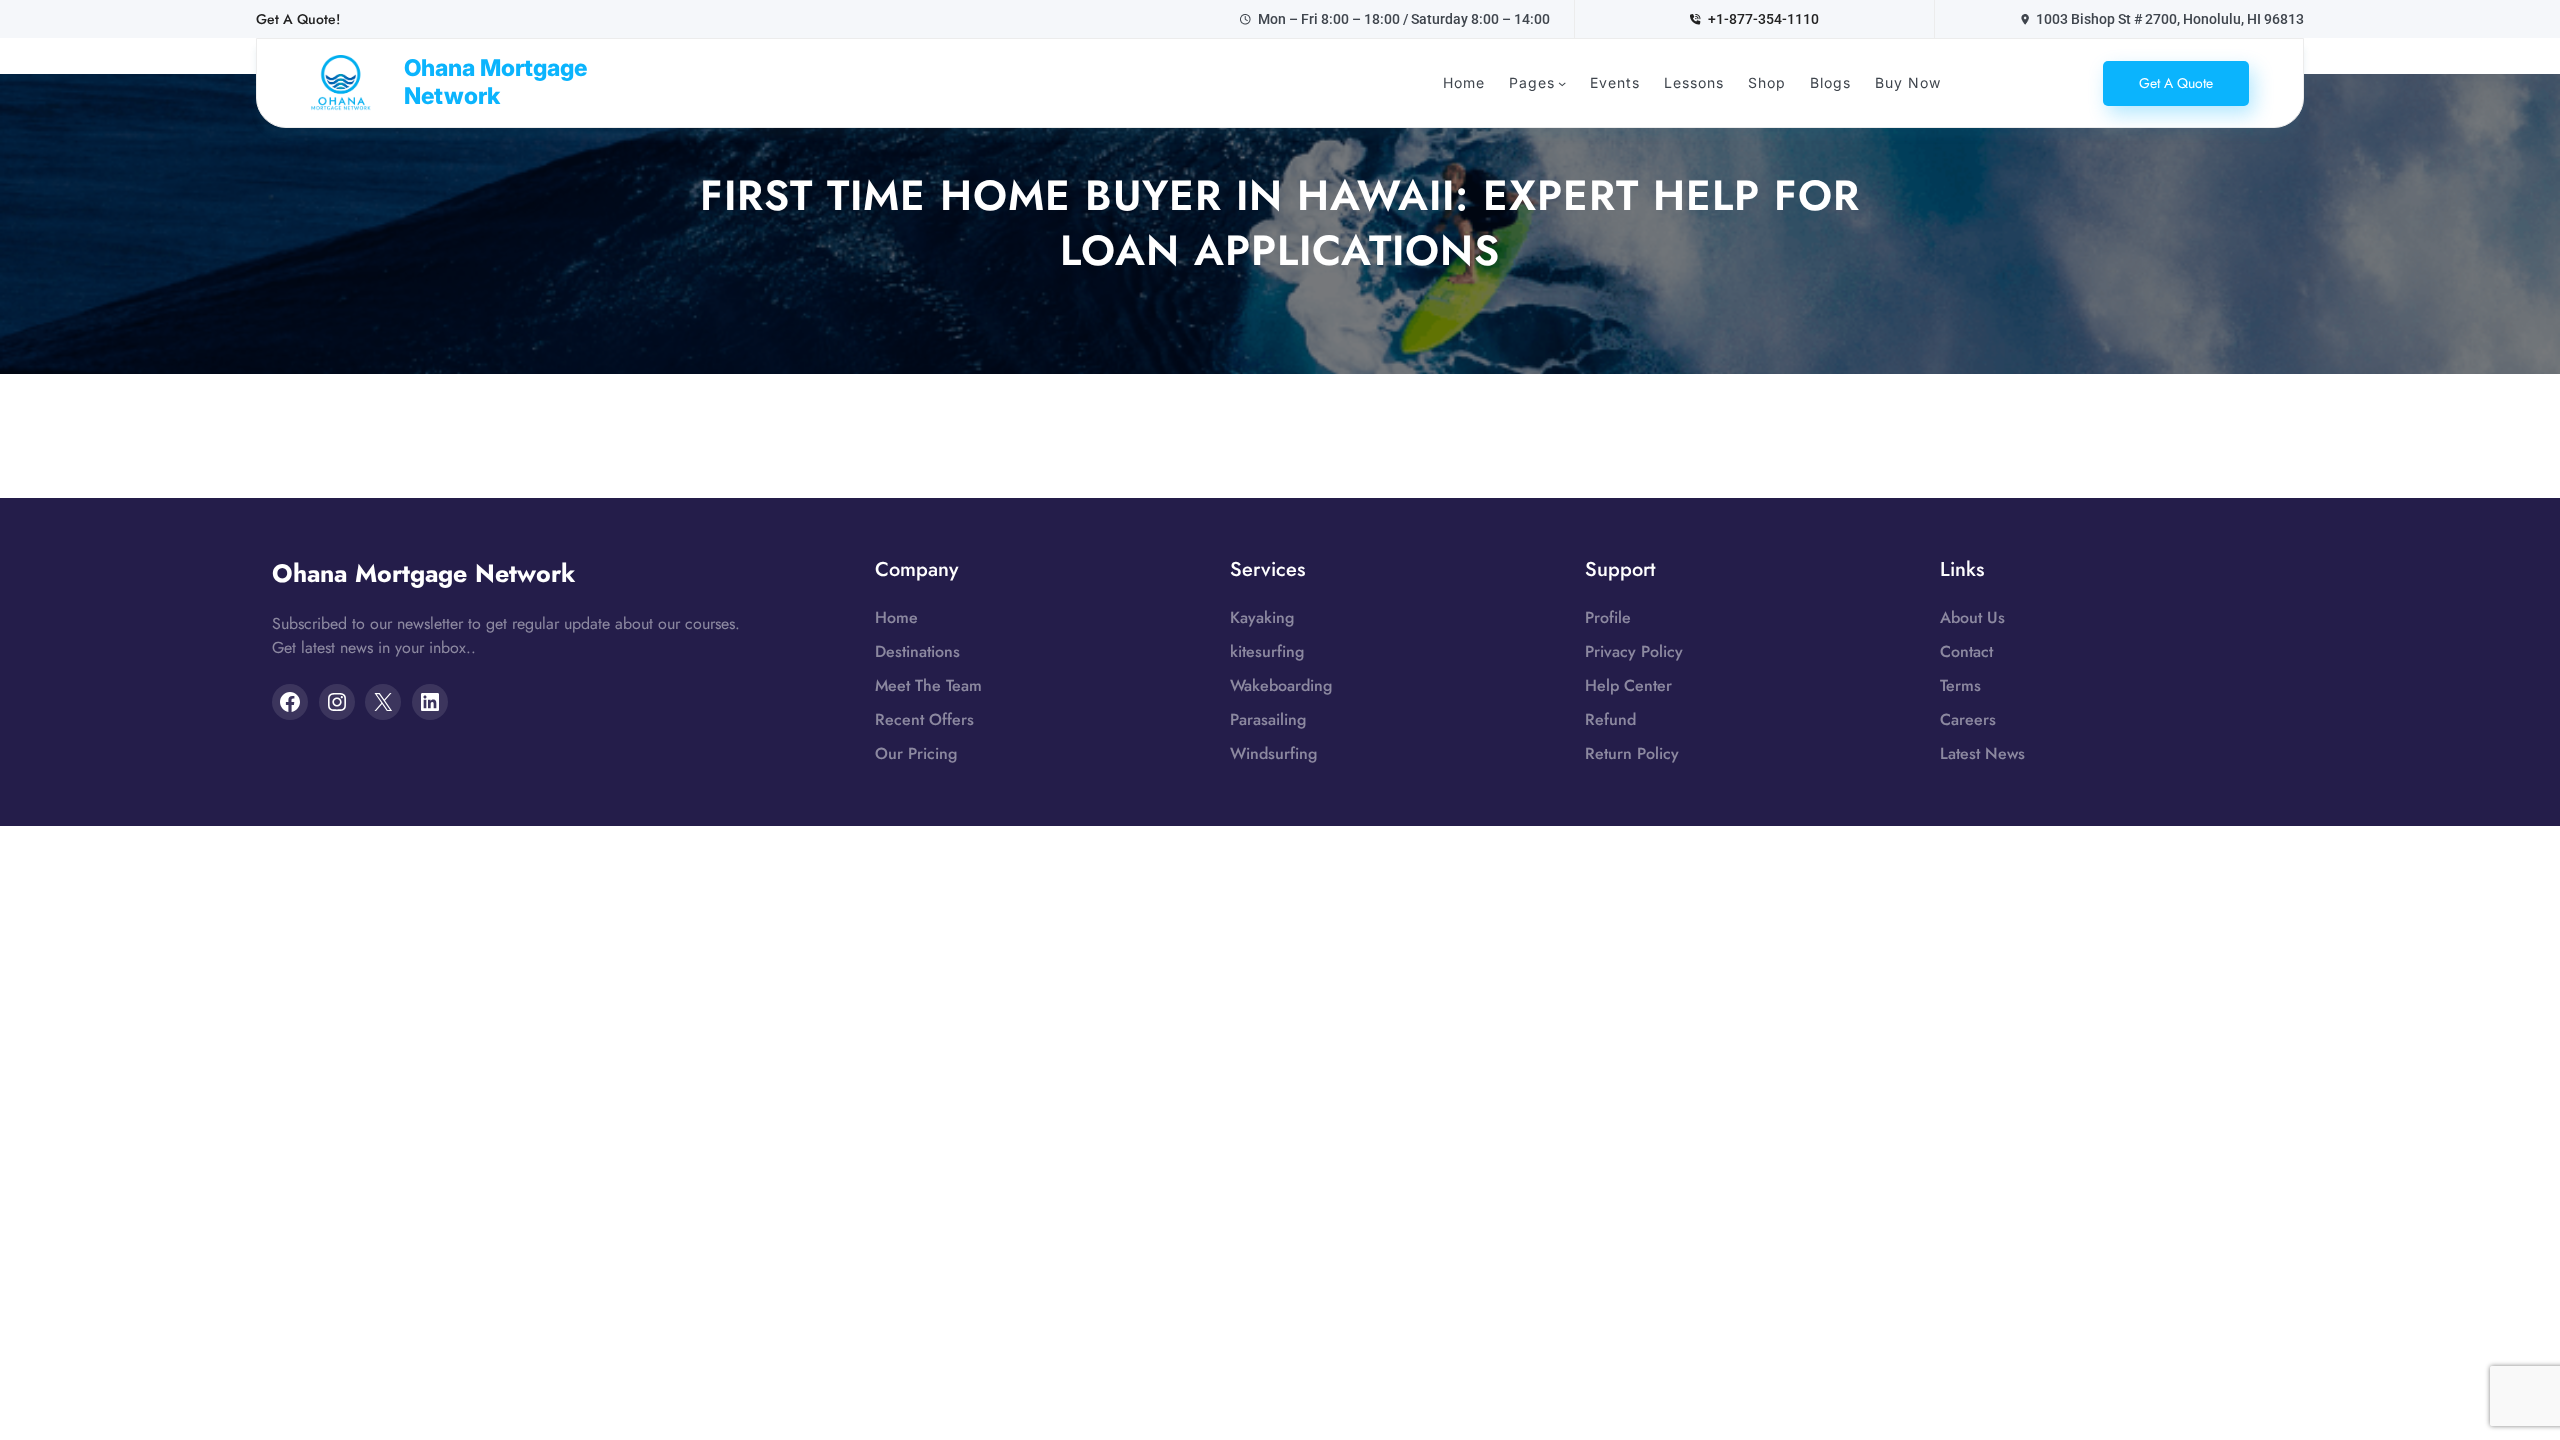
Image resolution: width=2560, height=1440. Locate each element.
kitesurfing (1267, 651)
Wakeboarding (1281, 685)
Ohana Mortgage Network (495, 82)
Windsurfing (1273, 753)
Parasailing (1268, 719)
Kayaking (1262, 617)
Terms (1960, 685)
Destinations (917, 651)
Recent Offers (924, 719)
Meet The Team (928, 685)
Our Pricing (916, 753)
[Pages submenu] (1562, 83)
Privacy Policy (1634, 651)
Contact (1966, 651)
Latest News (1982, 753)
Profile (1608, 617)
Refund (1610, 719)
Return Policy (1632, 753)
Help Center (1628, 685)
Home (896, 617)
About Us (1972, 617)
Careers (1968, 719)
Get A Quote (2176, 83)
